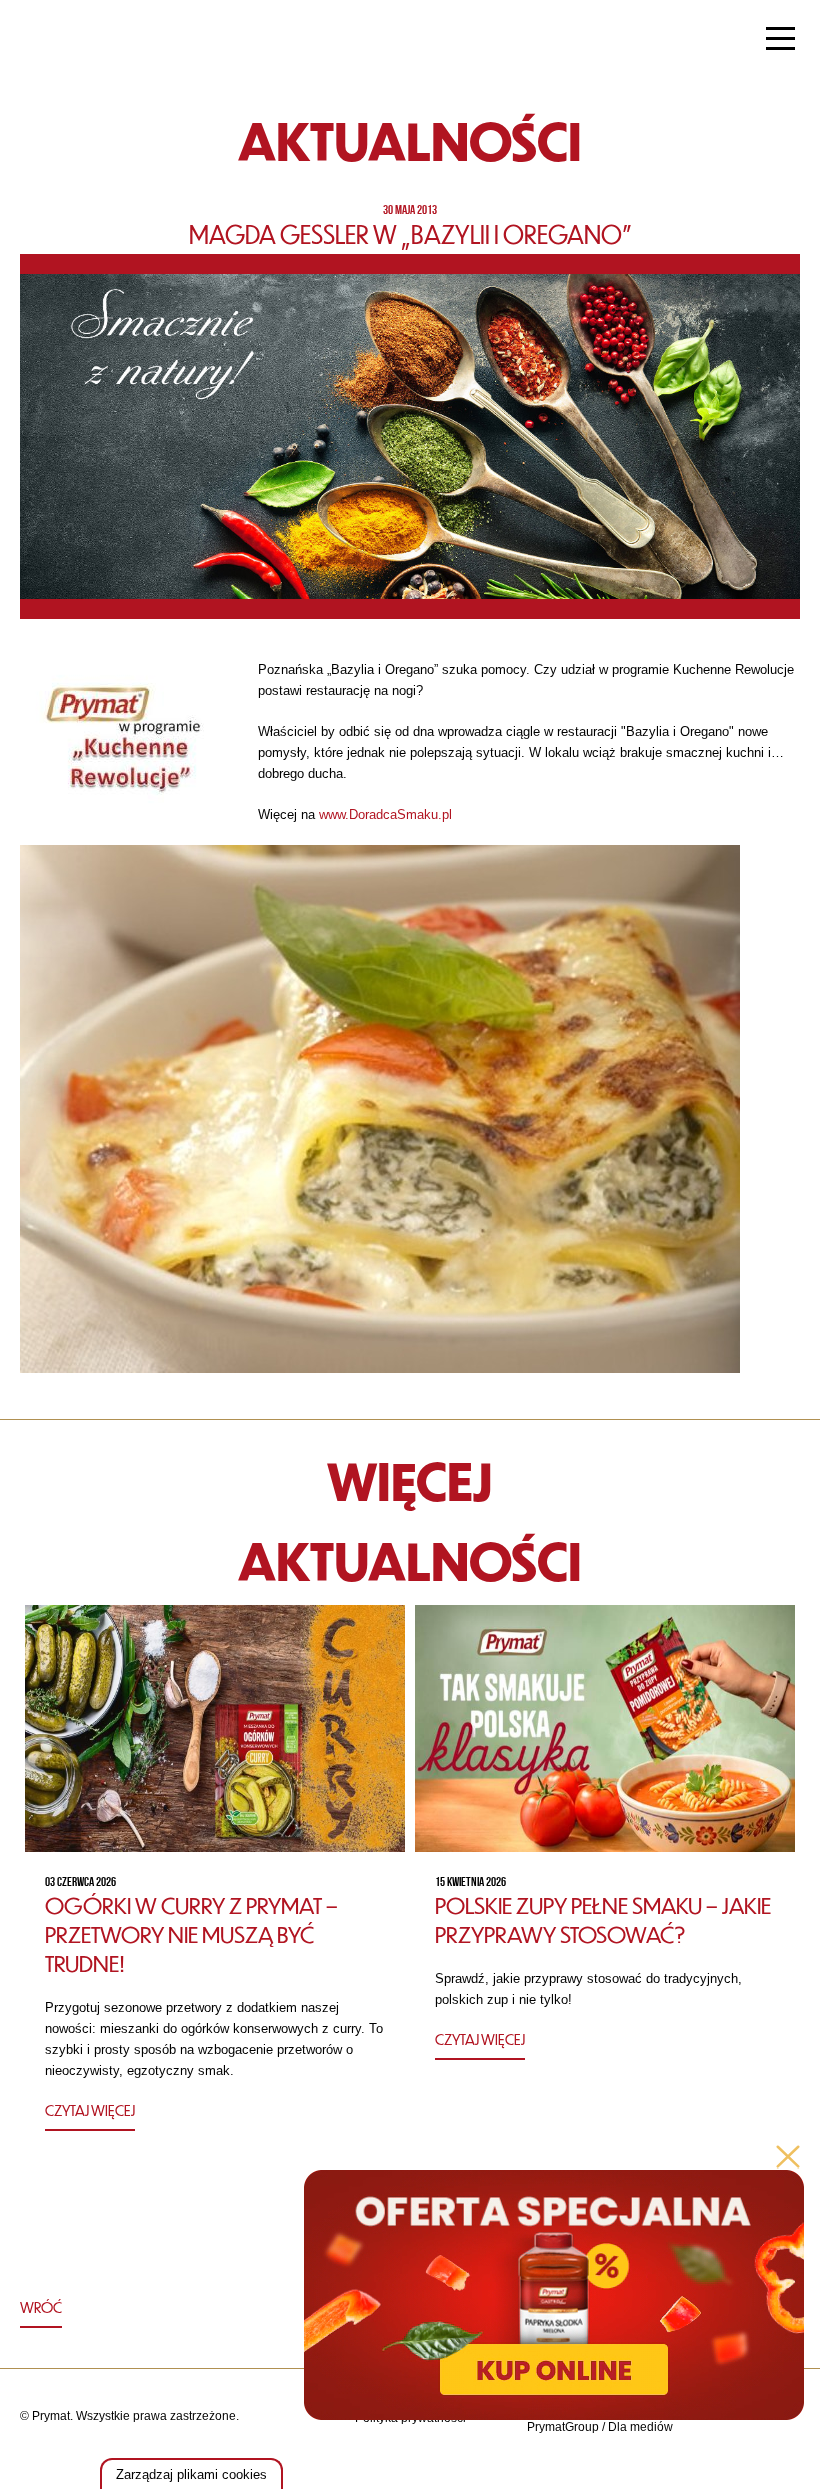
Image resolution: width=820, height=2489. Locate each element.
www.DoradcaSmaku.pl (385, 814)
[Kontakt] (731, 2427)
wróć (41, 2307)
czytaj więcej (90, 2110)
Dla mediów (640, 2427)
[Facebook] (781, 2427)
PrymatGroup (563, 2427)
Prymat (83, 41)
